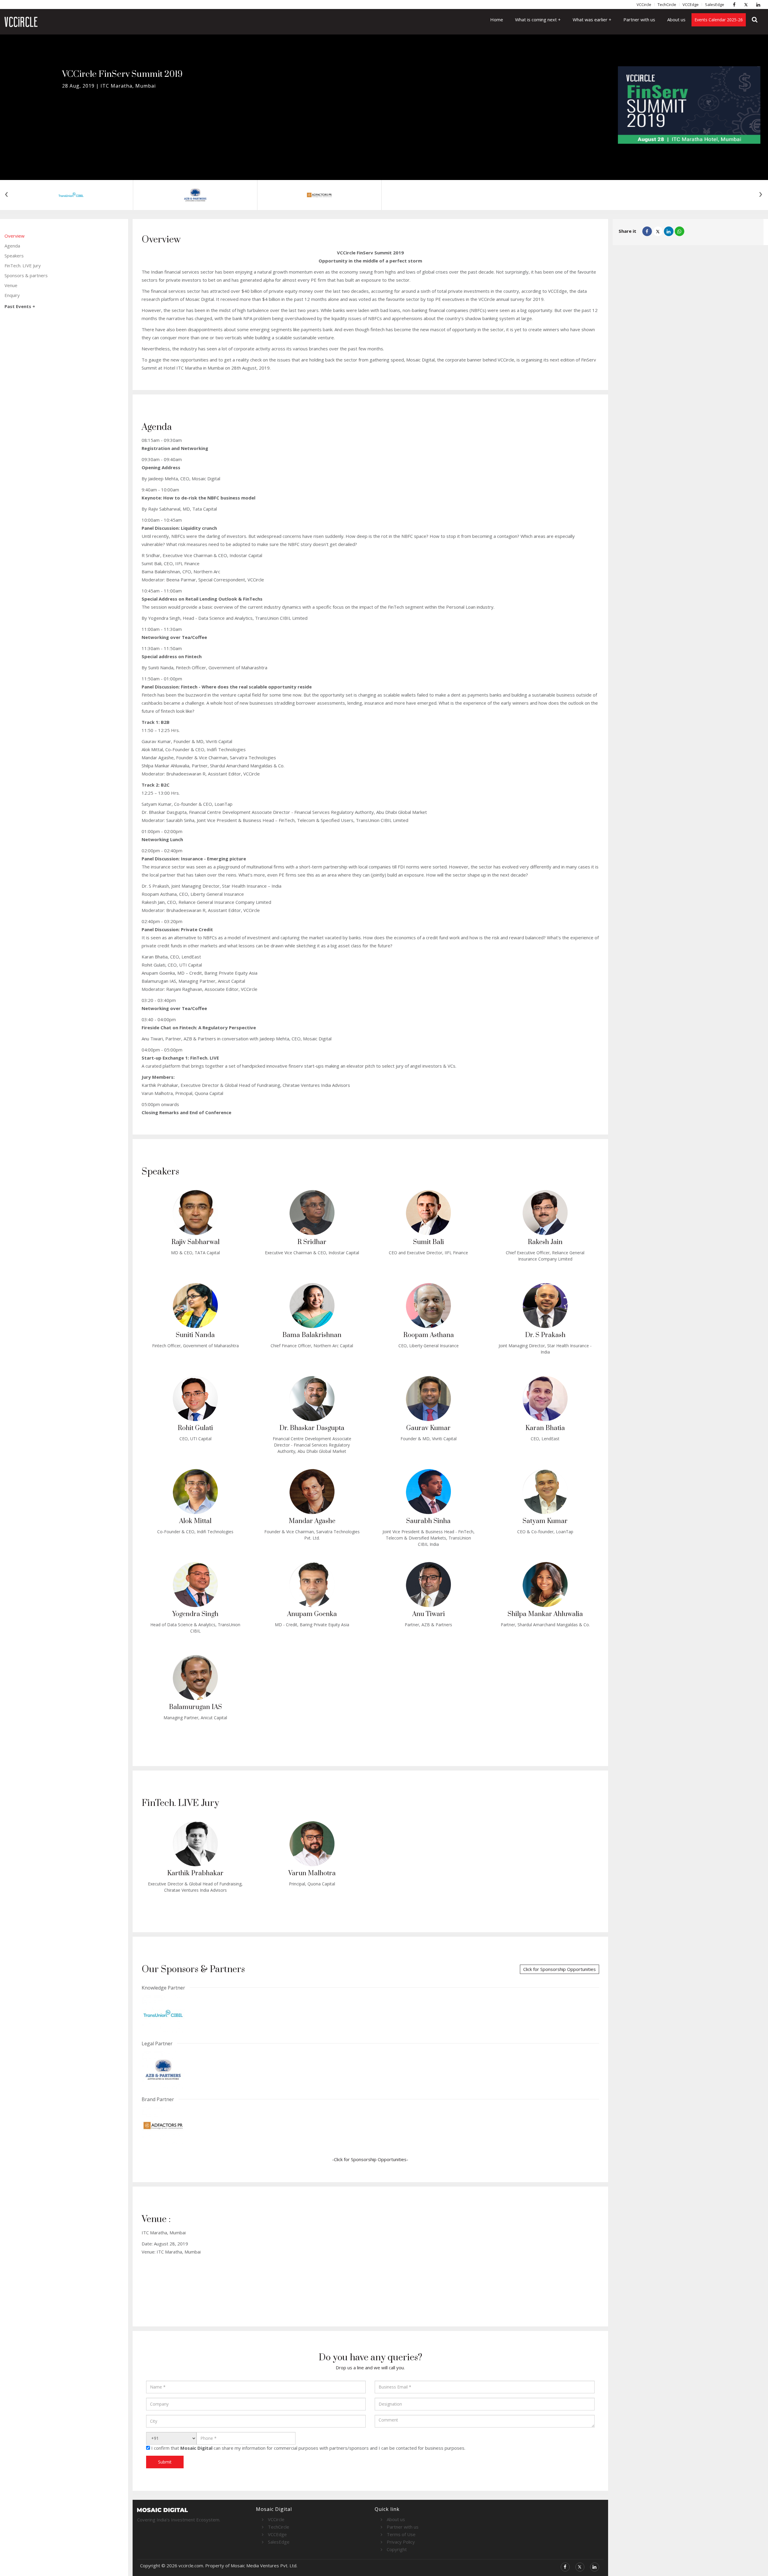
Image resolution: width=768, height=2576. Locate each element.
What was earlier (591, 19)
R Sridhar (312, 1242)
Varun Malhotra (312, 1873)
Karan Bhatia (545, 1428)
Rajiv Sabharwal (195, 1242)
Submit (165, 2462)
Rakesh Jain (545, 1242)
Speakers (14, 256)
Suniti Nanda (195, 1335)
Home (497, 19)
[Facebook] (736, 4)
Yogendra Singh (195, 1614)
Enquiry (12, 295)
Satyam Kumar (545, 1521)
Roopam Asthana (429, 1335)
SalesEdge (715, 4)
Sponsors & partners (26, 275)
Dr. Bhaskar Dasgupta (312, 1428)
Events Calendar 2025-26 (719, 20)
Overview (15, 236)
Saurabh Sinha (428, 1521)
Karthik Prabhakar (195, 1873)
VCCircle (644, 4)
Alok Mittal (195, 1521)
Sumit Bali (429, 1242)
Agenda (12, 246)
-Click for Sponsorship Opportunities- (370, 2159)
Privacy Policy (401, 2542)
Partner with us (639, 19)
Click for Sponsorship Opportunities (559, 1969)
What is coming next (537, 19)
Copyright (397, 2549)
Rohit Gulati (195, 1428)
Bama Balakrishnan (312, 1335)
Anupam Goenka (312, 1614)
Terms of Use (401, 2534)
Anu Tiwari (429, 1614)
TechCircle (667, 4)
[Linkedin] (760, 4)
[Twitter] (748, 4)
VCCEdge (691, 4)
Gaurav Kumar (428, 1428)
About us (676, 19)
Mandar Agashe (312, 1521)
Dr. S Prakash (545, 1335)
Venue (11, 285)
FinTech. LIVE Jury (23, 265)
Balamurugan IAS (195, 1707)
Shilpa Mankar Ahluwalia (545, 1614)
